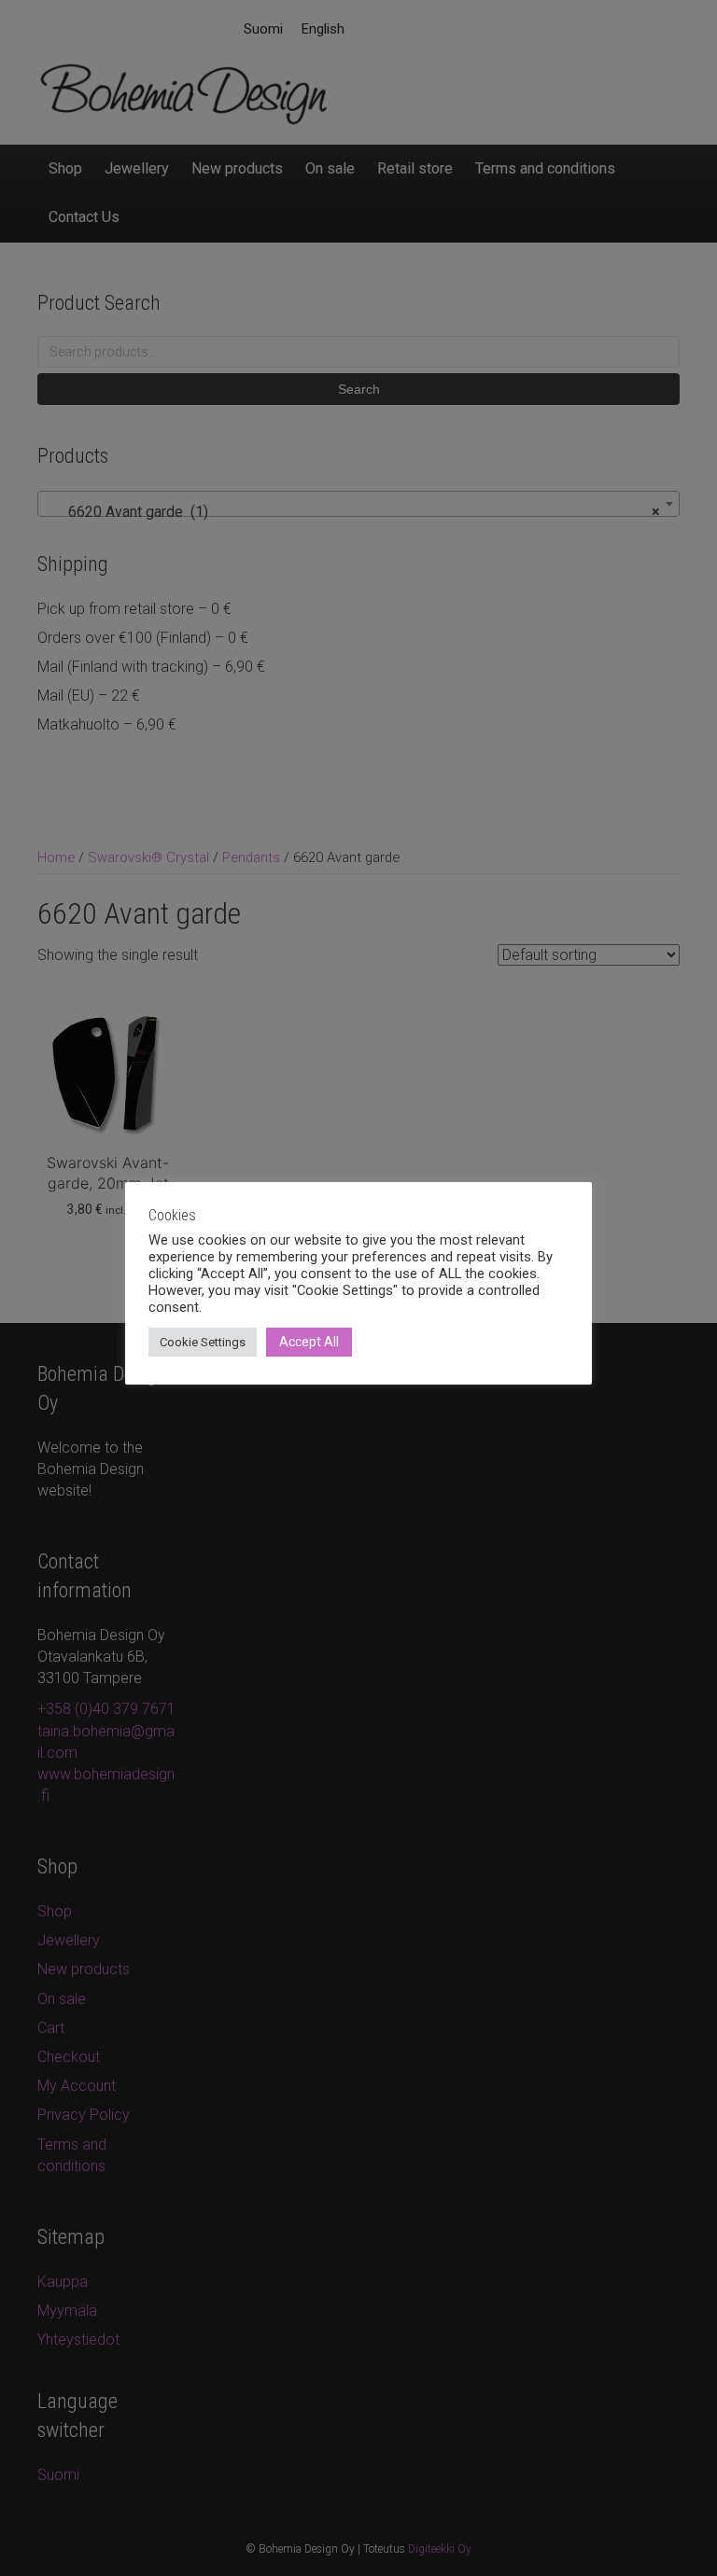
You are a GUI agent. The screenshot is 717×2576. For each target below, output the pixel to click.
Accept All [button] (309, 1342)
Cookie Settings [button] (203, 1342)
